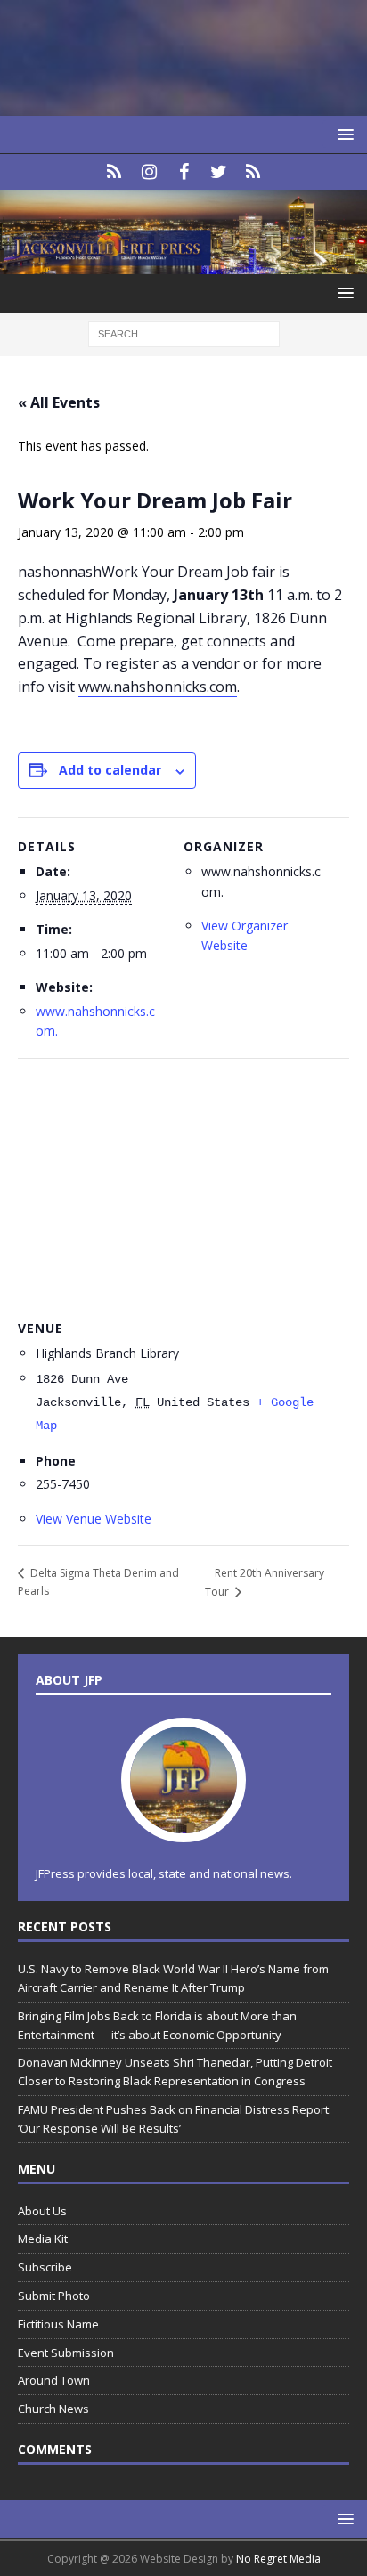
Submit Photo (54, 2296)
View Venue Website (94, 1519)
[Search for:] (184, 333)
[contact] (114, 172)
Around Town (54, 2380)
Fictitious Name (58, 2324)
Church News (53, 2409)
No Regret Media (278, 2559)
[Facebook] (184, 172)
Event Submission (66, 2353)
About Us (42, 2211)
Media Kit (43, 2239)
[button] (343, 134)
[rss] (253, 172)
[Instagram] (149, 172)
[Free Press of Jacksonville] (183, 264)
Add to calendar (110, 770)
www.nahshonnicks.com (158, 687)
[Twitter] (219, 172)
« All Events (59, 402)
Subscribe (45, 2267)
